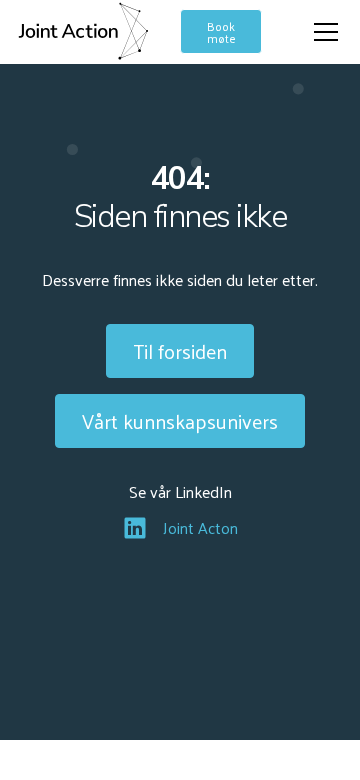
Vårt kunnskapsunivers (180, 421)
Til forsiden (180, 351)
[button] (322, 32)
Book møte (221, 32)
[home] (83, 32)
